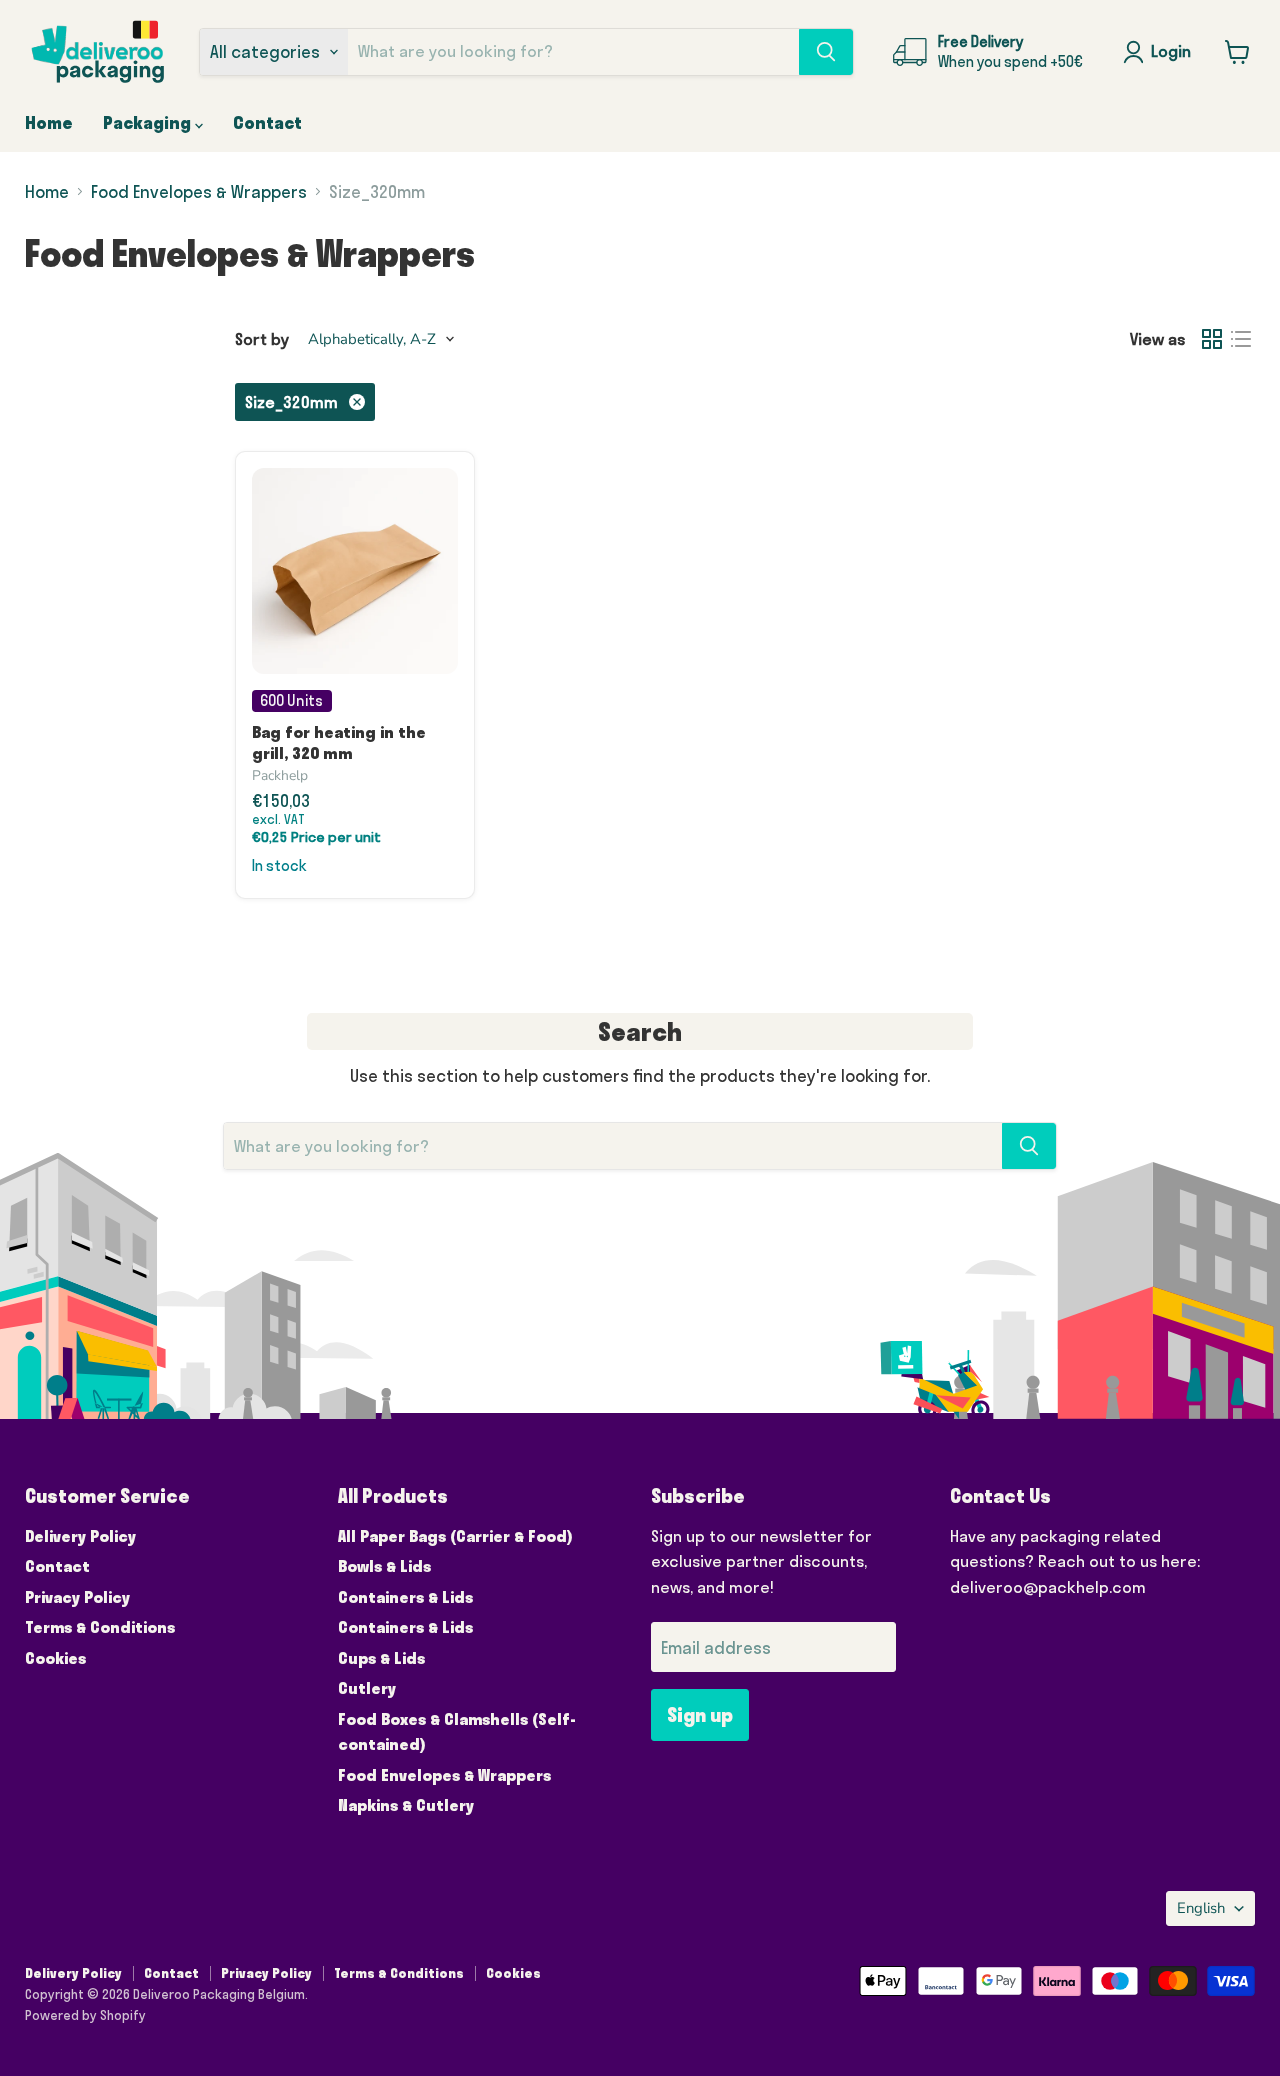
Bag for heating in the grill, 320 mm (339, 742)
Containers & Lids (405, 1597)
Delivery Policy (80, 1536)
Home (49, 122)
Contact (267, 122)
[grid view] (1212, 339)
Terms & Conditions (100, 1627)
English (1201, 1908)
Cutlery (367, 1688)
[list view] (1241, 339)
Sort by (262, 339)
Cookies (55, 1658)
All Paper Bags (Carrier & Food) (455, 1536)
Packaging (149, 122)
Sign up (700, 1715)
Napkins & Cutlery (406, 1805)
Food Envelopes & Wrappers (199, 192)
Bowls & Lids (384, 1566)
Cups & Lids (381, 1658)
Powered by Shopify (85, 2015)
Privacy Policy (77, 1597)
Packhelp (280, 775)
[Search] (826, 52)
